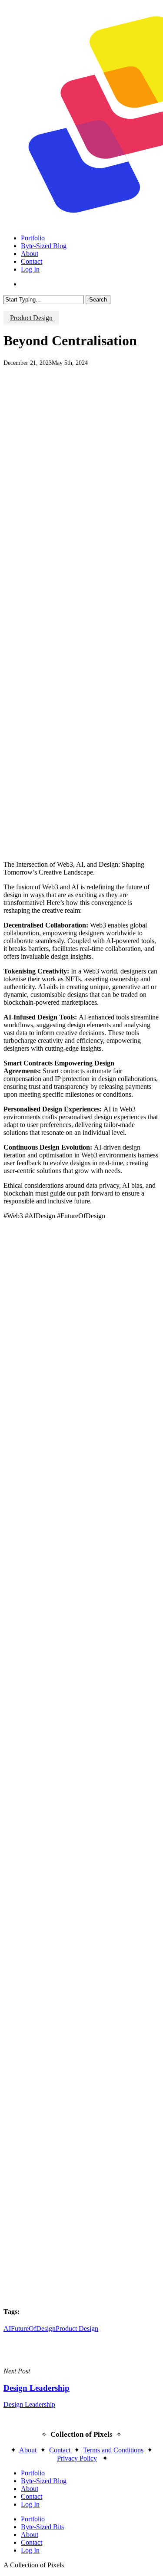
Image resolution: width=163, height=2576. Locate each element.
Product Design (31, 318)
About (28, 2450)
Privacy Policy (77, 2458)
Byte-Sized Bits (42, 2527)
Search (98, 300)
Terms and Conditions (113, 2450)
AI (7, 2329)
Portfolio (33, 2473)
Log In (30, 2504)
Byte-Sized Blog (44, 2481)
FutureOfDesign (33, 2329)
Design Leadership (29, 2404)
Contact (60, 2450)
